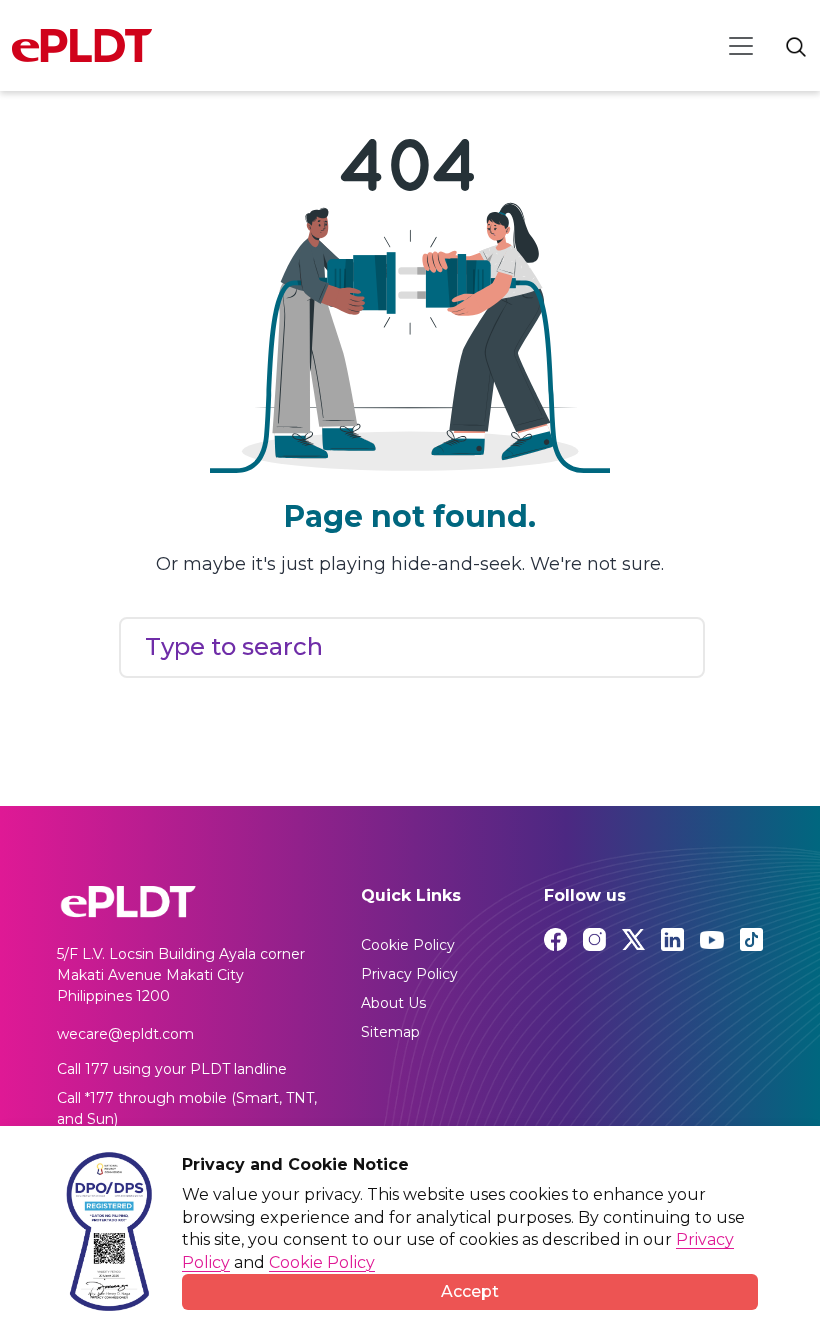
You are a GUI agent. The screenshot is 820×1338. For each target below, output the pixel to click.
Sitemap (390, 1032)
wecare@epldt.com (125, 1034)
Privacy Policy (409, 974)
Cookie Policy (408, 945)
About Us (393, 1003)
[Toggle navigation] (741, 46)
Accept (470, 1291)
